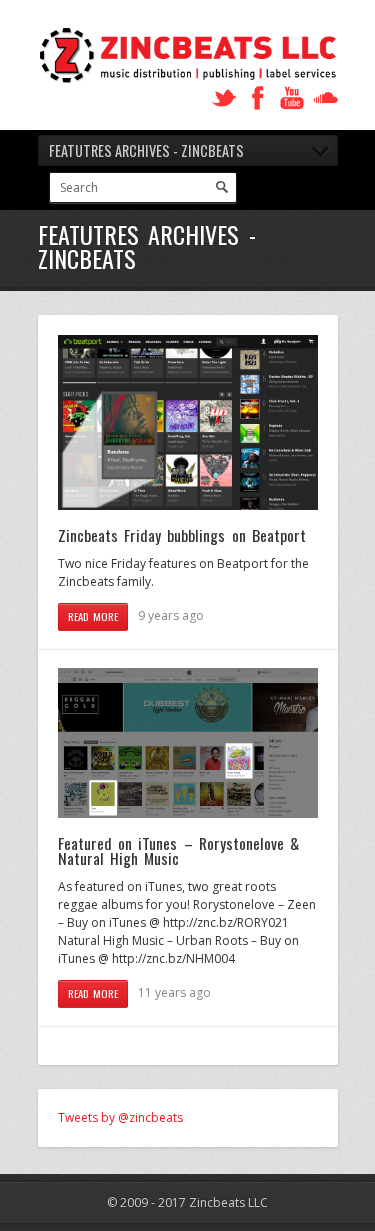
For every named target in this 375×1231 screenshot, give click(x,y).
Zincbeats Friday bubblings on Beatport (182, 535)
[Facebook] (258, 98)
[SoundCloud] (326, 98)
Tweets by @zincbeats (120, 1117)
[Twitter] (224, 98)
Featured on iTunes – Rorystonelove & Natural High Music (179, 851)
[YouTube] (292, 98)
